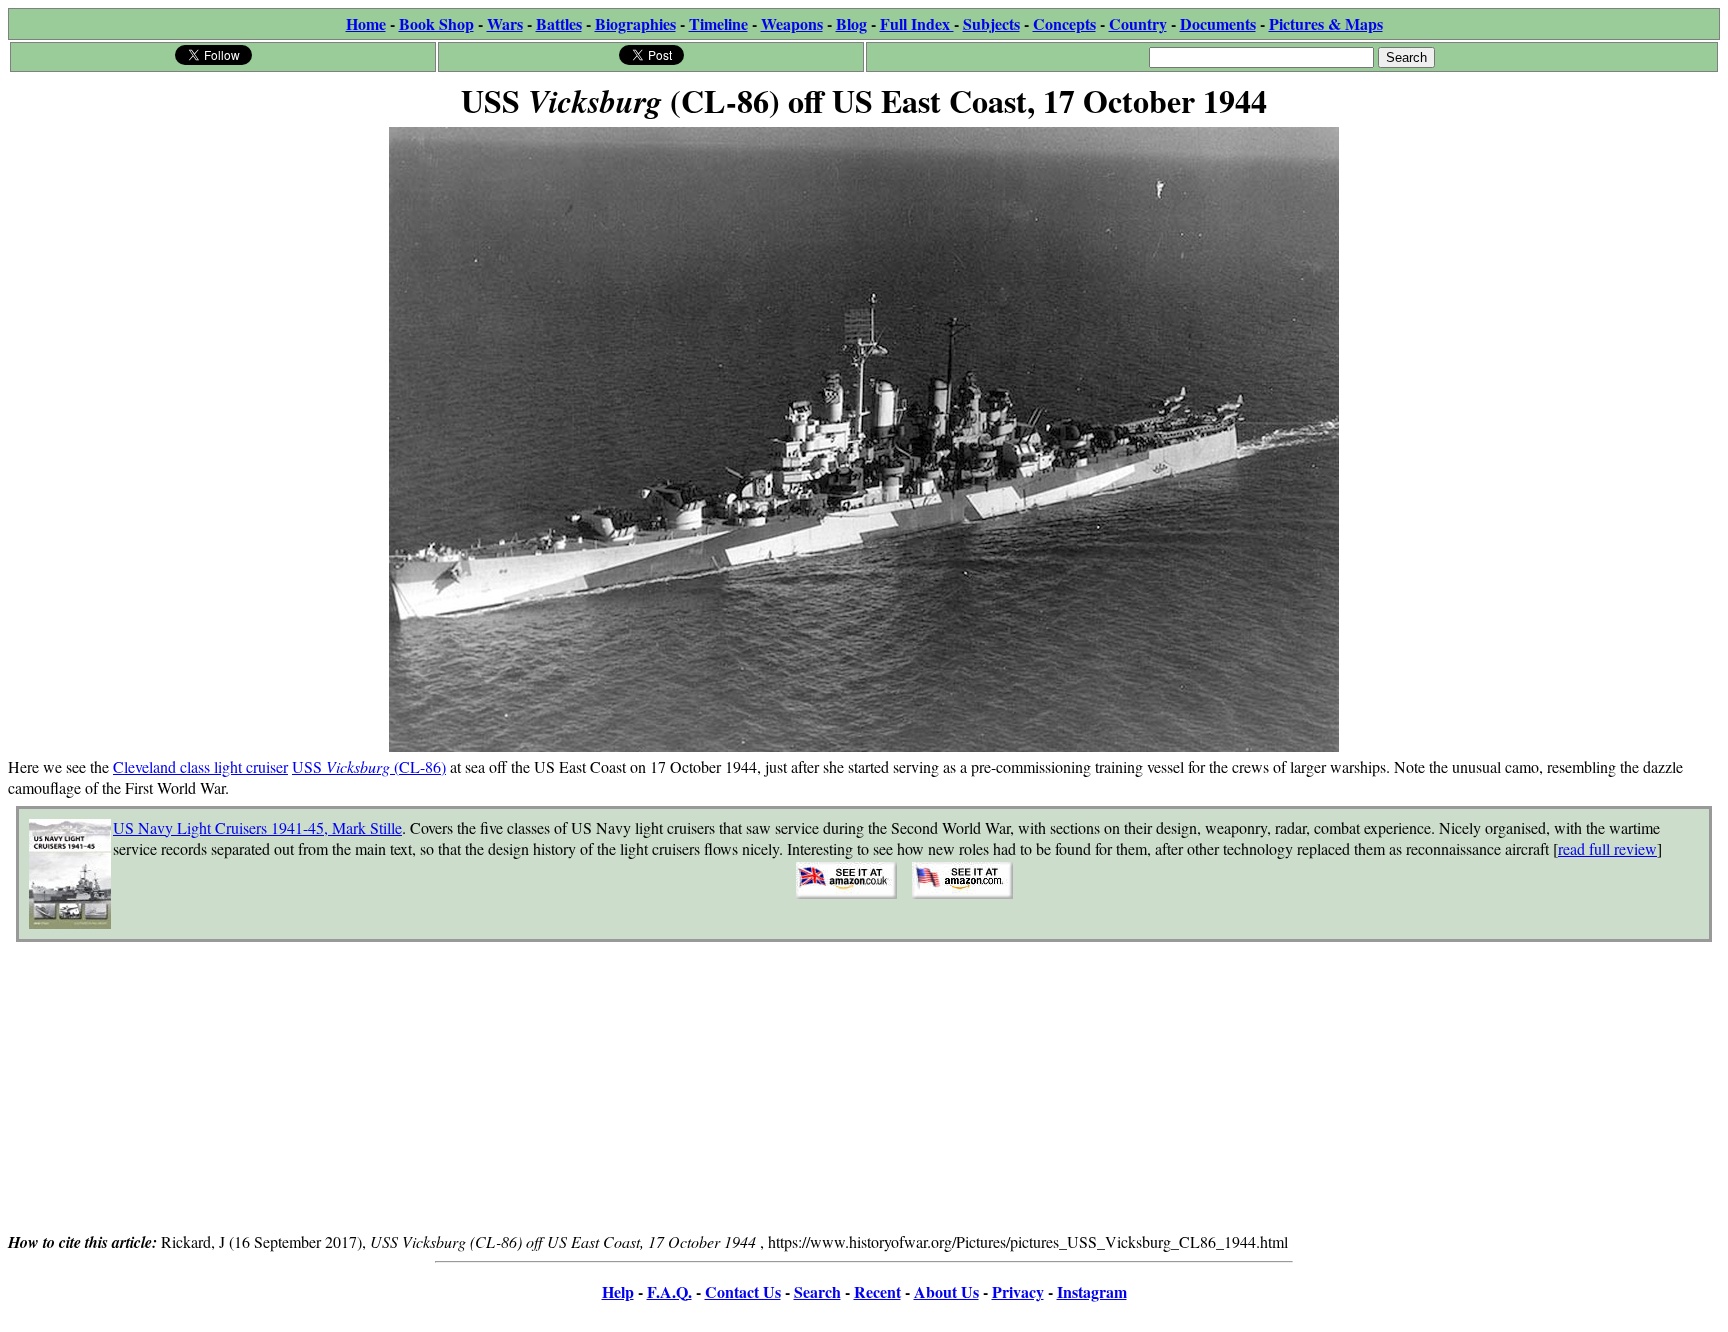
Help (618, 1291)
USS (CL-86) (369, 766)
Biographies (635, 23)
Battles (559, 23)
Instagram (1092, 1291)
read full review (1607, 848)
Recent (877, 1291)
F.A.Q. (669, 1291)
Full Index (917, 23)
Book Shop (436, 23)
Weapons (792, 23)
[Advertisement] (864, 1090)
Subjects (991, 23)
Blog (851, 23)
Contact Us (743, 1291)
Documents (1218, 23)
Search (817, 1291)
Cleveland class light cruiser (200, 766)
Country (1138, 23)
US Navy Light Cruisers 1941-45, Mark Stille (257, 827)
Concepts (1064, 23)
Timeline (718, 23)
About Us (946, 1291)
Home (366, 23)
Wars (505, 23)
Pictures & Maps (1326, 23)
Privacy (1018, 1291)
